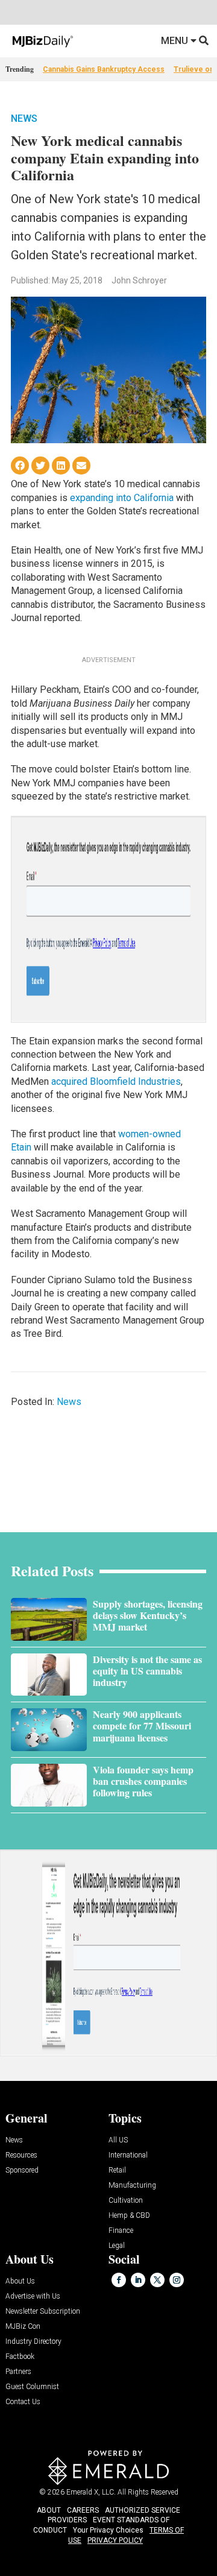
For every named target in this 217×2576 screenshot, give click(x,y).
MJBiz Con (23, 2327)
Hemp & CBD (129, 2216)
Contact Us (23, 2402)
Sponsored (22, 2170)
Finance (121, 2231)
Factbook (20, 2357)
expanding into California (122, 498)
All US (118, 2140)
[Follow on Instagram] (177, 2280)
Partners (18, 2372)
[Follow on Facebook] (119, 2280)
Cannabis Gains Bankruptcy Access (104, 69)
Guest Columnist (32, 2387)
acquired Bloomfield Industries (116, 1081)
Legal (117, 2246)
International (128, 2155)
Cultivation (126, 2201)
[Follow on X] (157, 2280)
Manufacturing (132, 2186)
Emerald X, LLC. (91, 2492)
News (24, 118)
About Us (20, 2281)
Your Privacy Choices (108, 2530)
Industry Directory (33, 2342)
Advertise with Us (33, 2297)
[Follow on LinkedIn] (138, 2280)
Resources (21, 2155)
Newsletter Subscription (43, 2312)
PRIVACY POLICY (115, 2540)
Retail (117, 2170)
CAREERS (83, 2510)
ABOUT (49, 2510)
